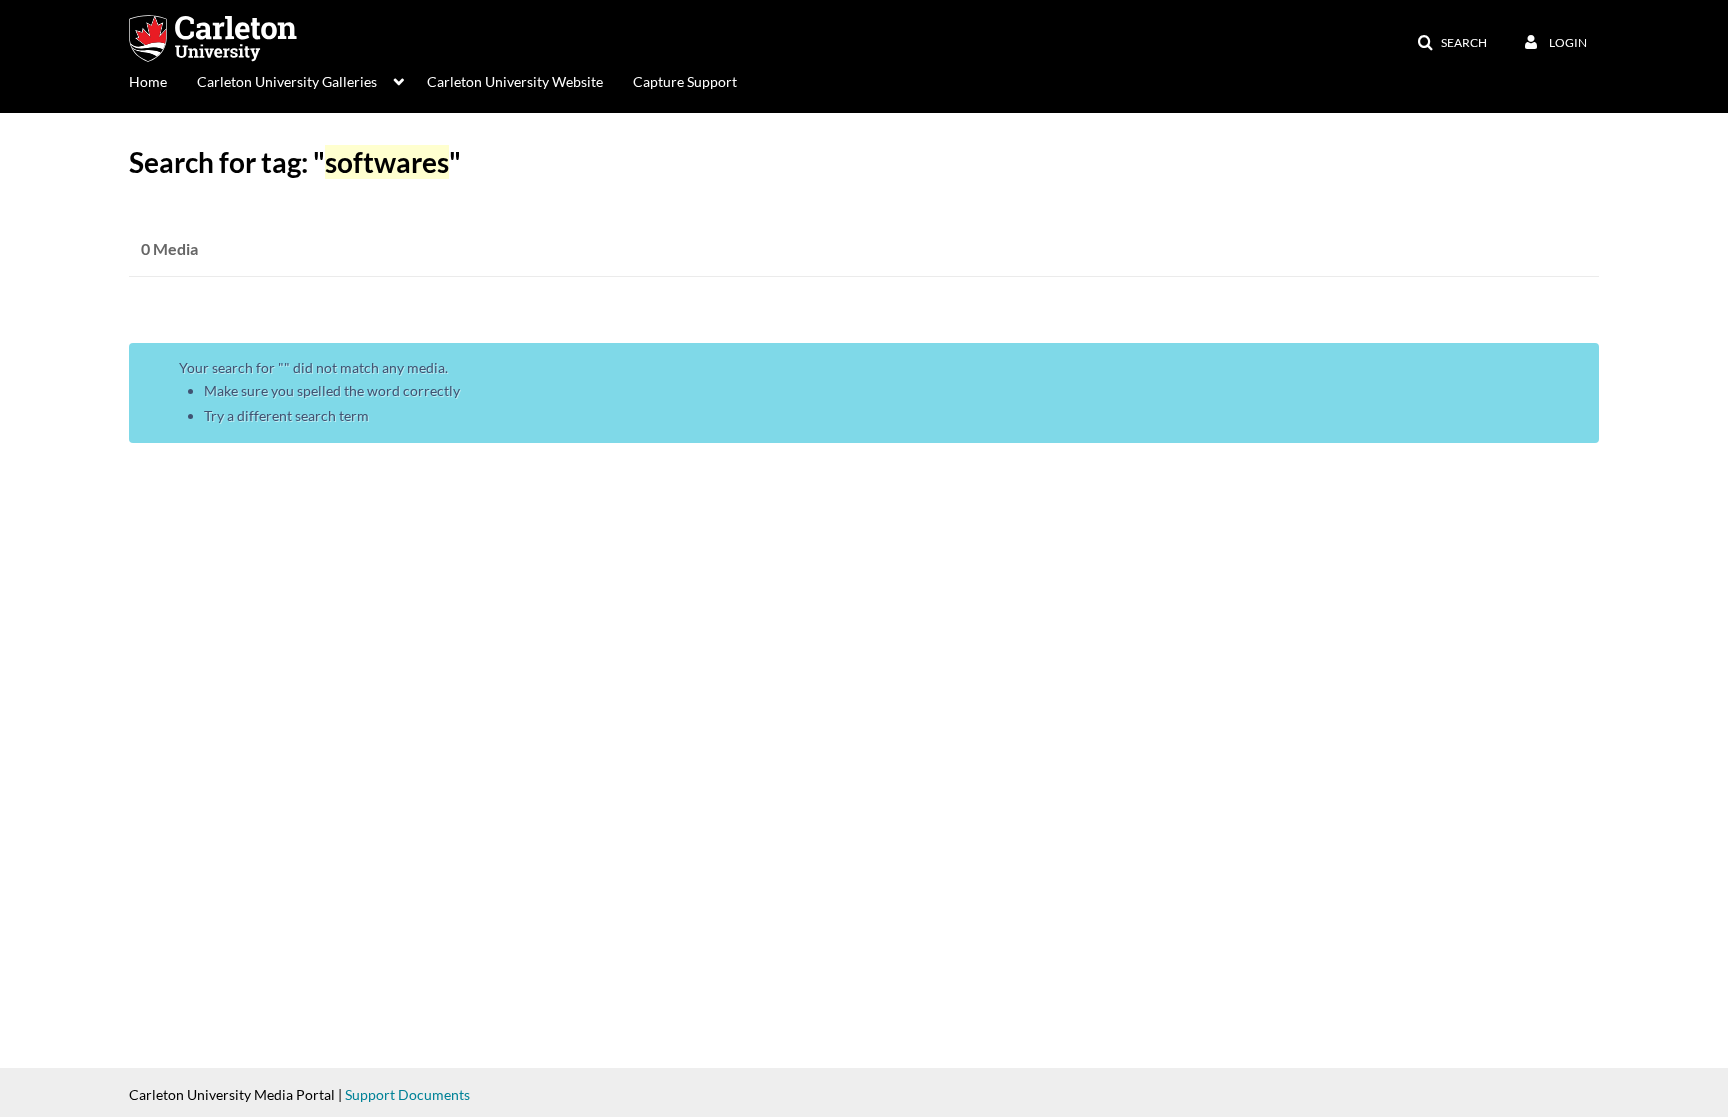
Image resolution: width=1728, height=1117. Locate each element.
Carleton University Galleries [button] (287, 81)
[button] (1452, 43)
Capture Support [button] (685, 81)
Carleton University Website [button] (515, 81)
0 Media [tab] (169, 248)
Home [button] (148, 81)
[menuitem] (163, 80)
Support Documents (407, 1094)
